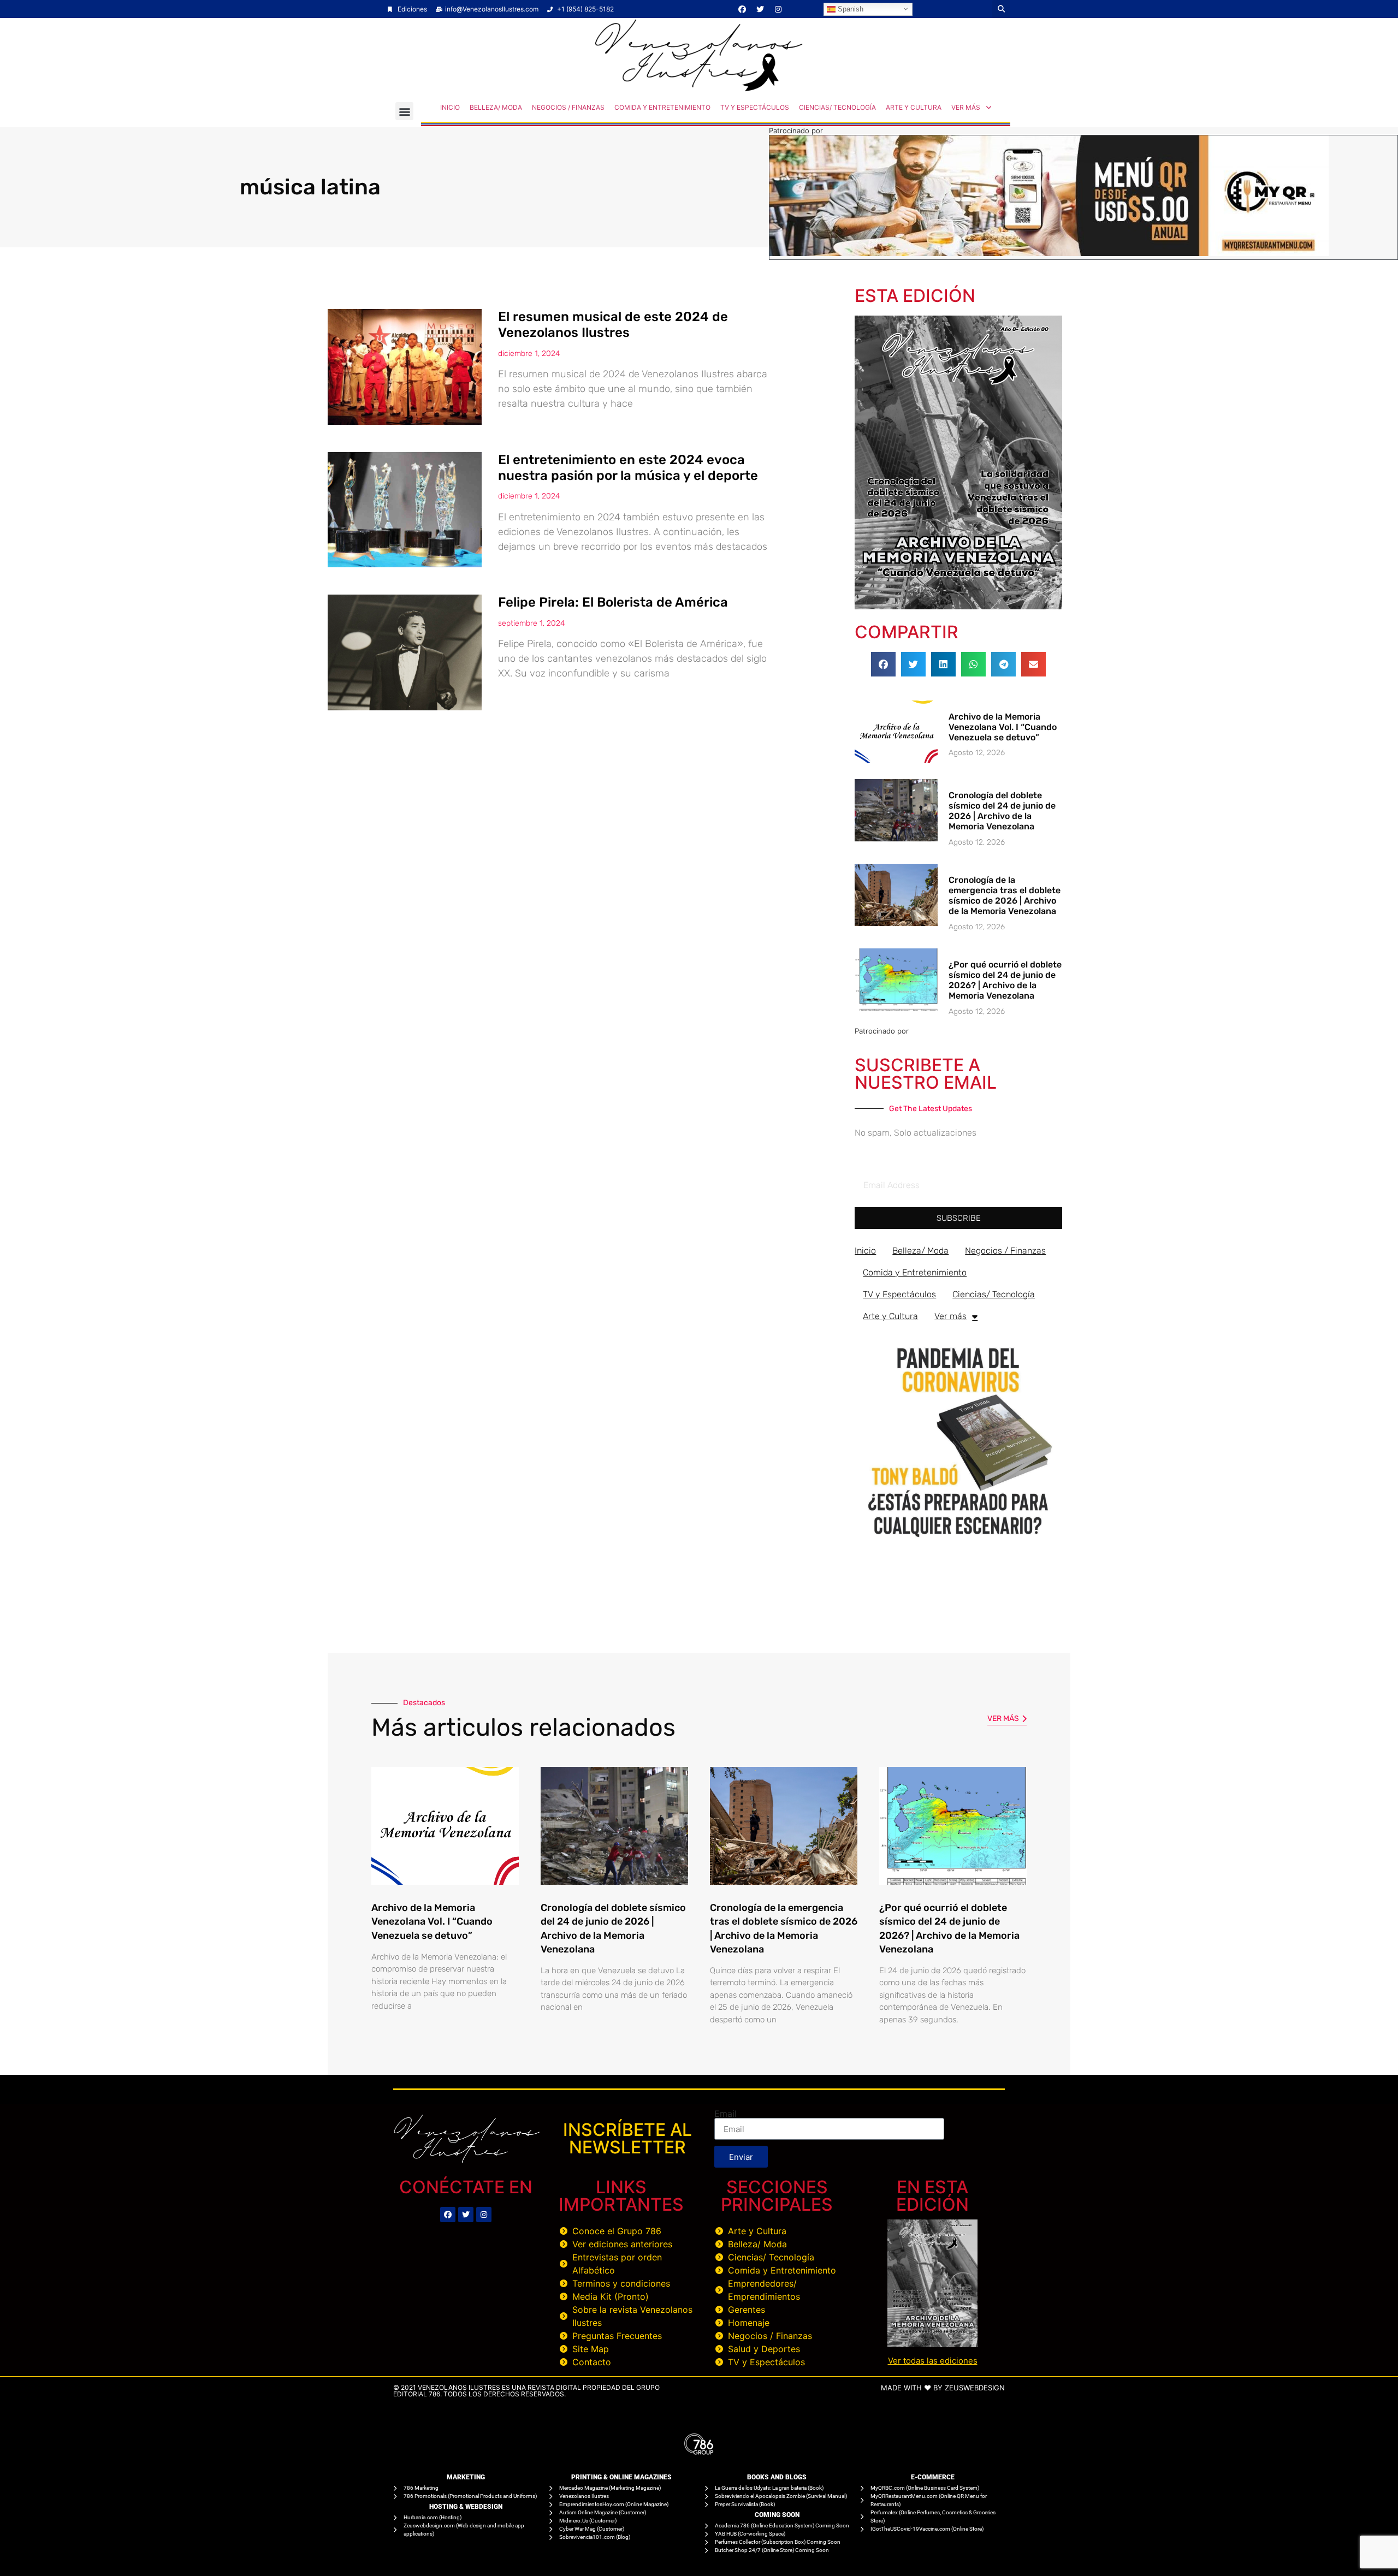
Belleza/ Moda (496, 107)
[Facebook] (742, 9)
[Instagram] (778, 9)
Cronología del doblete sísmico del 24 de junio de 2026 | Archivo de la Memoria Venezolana (1002, 811)
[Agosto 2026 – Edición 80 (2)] (958, 606)
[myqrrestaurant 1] (1049, 253)
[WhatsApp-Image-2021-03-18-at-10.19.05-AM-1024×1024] (958, 1542)
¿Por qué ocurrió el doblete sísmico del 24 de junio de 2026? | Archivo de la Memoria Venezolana (1005, 980)
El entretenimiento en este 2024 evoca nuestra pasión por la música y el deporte (628, 468)
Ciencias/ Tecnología (837, 107)
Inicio (450, 107)
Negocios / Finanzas (568, 107)
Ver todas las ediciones (933, 2361)
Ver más (966, 107)
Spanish (849, 8)
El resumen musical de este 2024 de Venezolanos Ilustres (613, 325)
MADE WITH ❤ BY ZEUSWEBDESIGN (943, 2388)
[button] (1001, 9)
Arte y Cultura (914, 107)
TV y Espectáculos (755, 107)
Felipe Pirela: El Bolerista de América (613, 602)
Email (725, 2114)
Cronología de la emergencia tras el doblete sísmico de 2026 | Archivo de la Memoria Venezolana (1005, 896)
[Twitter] (760, 9)
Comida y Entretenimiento (662, 107)
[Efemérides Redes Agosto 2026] (699, 88)
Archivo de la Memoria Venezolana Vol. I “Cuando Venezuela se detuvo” (1003, 727)
